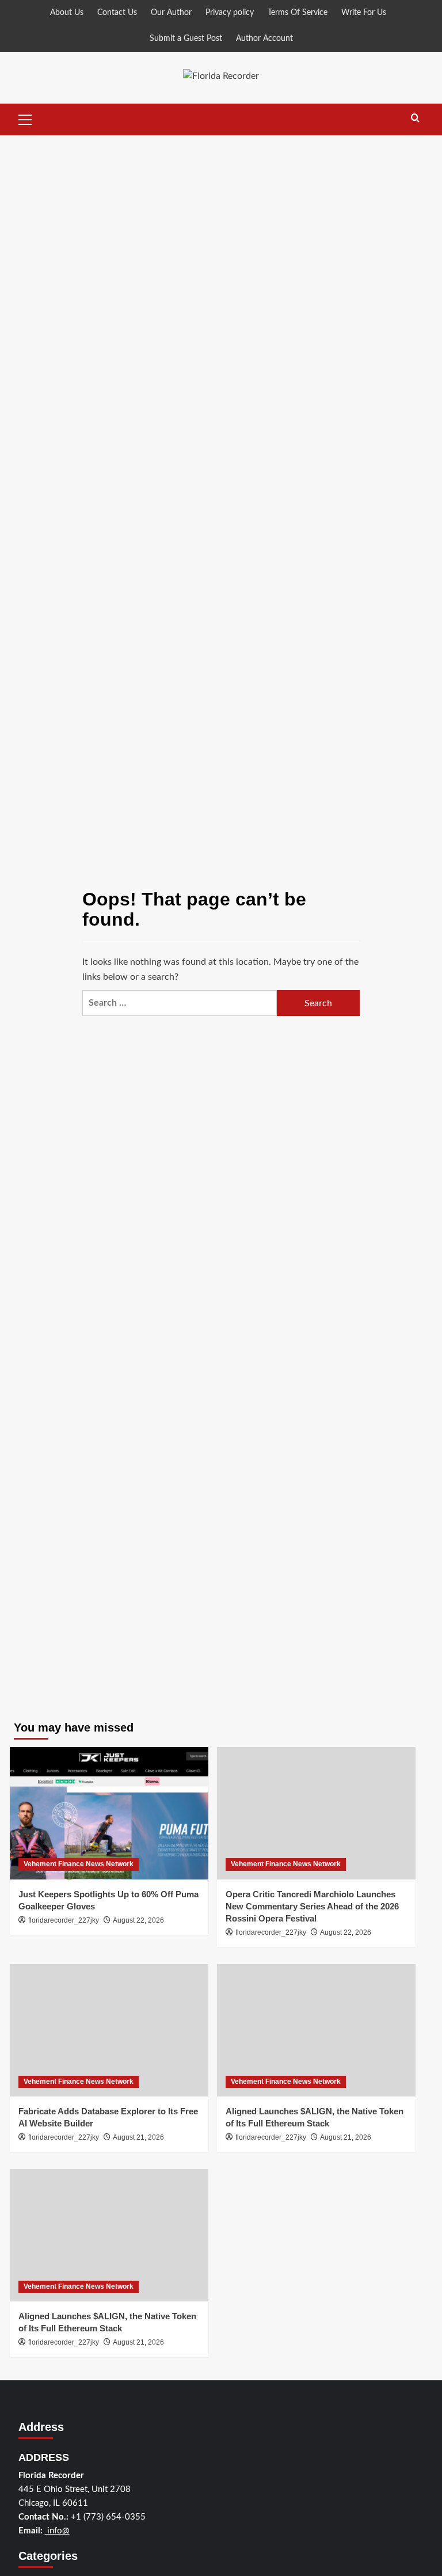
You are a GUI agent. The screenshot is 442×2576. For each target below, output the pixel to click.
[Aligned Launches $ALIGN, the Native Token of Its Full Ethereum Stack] (316, 2030)
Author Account (264, 39)
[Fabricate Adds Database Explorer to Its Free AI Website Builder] (109, 2030)
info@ (57, 2531)
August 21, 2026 (138, 2137)
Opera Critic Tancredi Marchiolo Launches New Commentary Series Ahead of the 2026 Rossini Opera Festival (312, 1906)
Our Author (171, 13)
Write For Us (364, 13)
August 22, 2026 (138, 1920)
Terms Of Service (298, 13)
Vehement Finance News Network (79, 1864)
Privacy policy (230, 13)
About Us (67, 13)
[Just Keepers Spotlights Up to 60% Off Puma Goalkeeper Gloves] (109, 1813)
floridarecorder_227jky (64, 1920)
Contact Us (117, 13)
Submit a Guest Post (186, 39)
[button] (25, 118)
